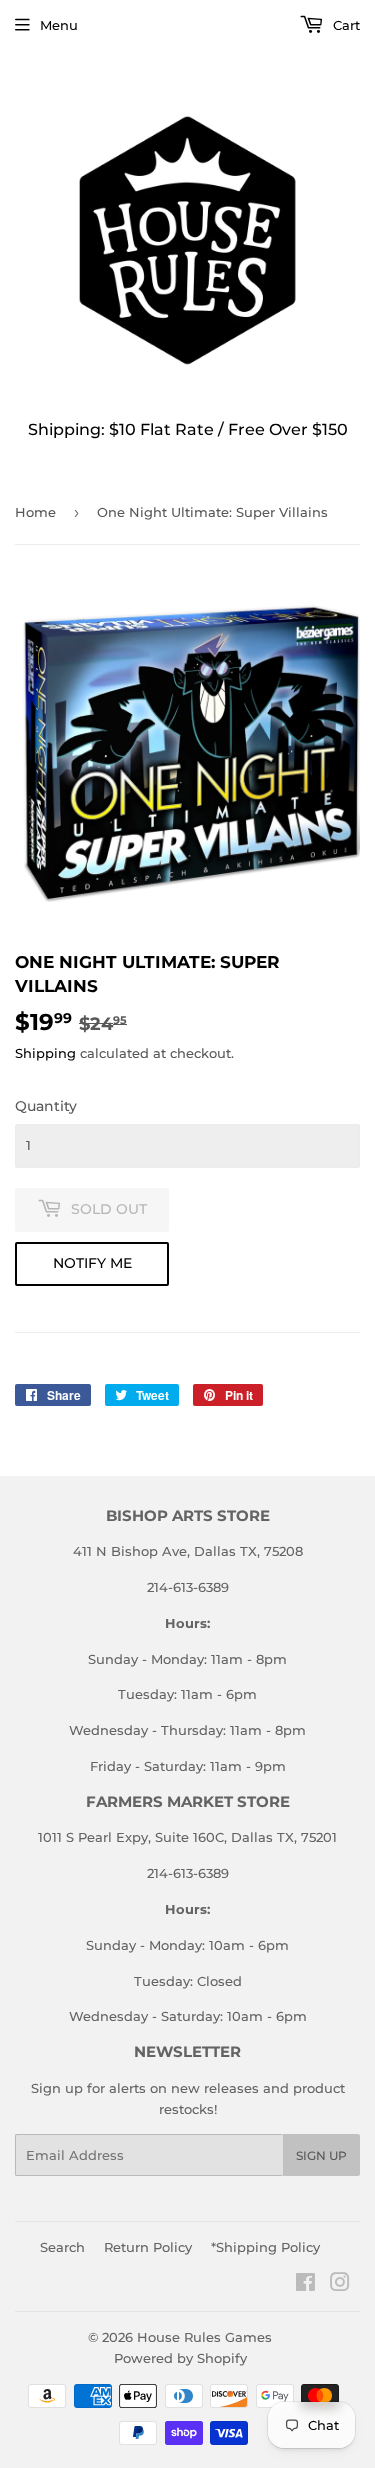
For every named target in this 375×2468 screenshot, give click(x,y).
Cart (344, 25)
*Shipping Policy (265, 2247)
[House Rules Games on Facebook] (305, 2285)
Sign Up (321, 2155)
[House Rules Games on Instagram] (340, 2285)
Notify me (92, 1263)
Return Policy (148, 2247)
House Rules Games (204, 2337)
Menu (59, 25)
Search (62, 2247)
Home (35, 512)
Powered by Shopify (180, 2358)
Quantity (46, 1106)
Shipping (45, 1053)
